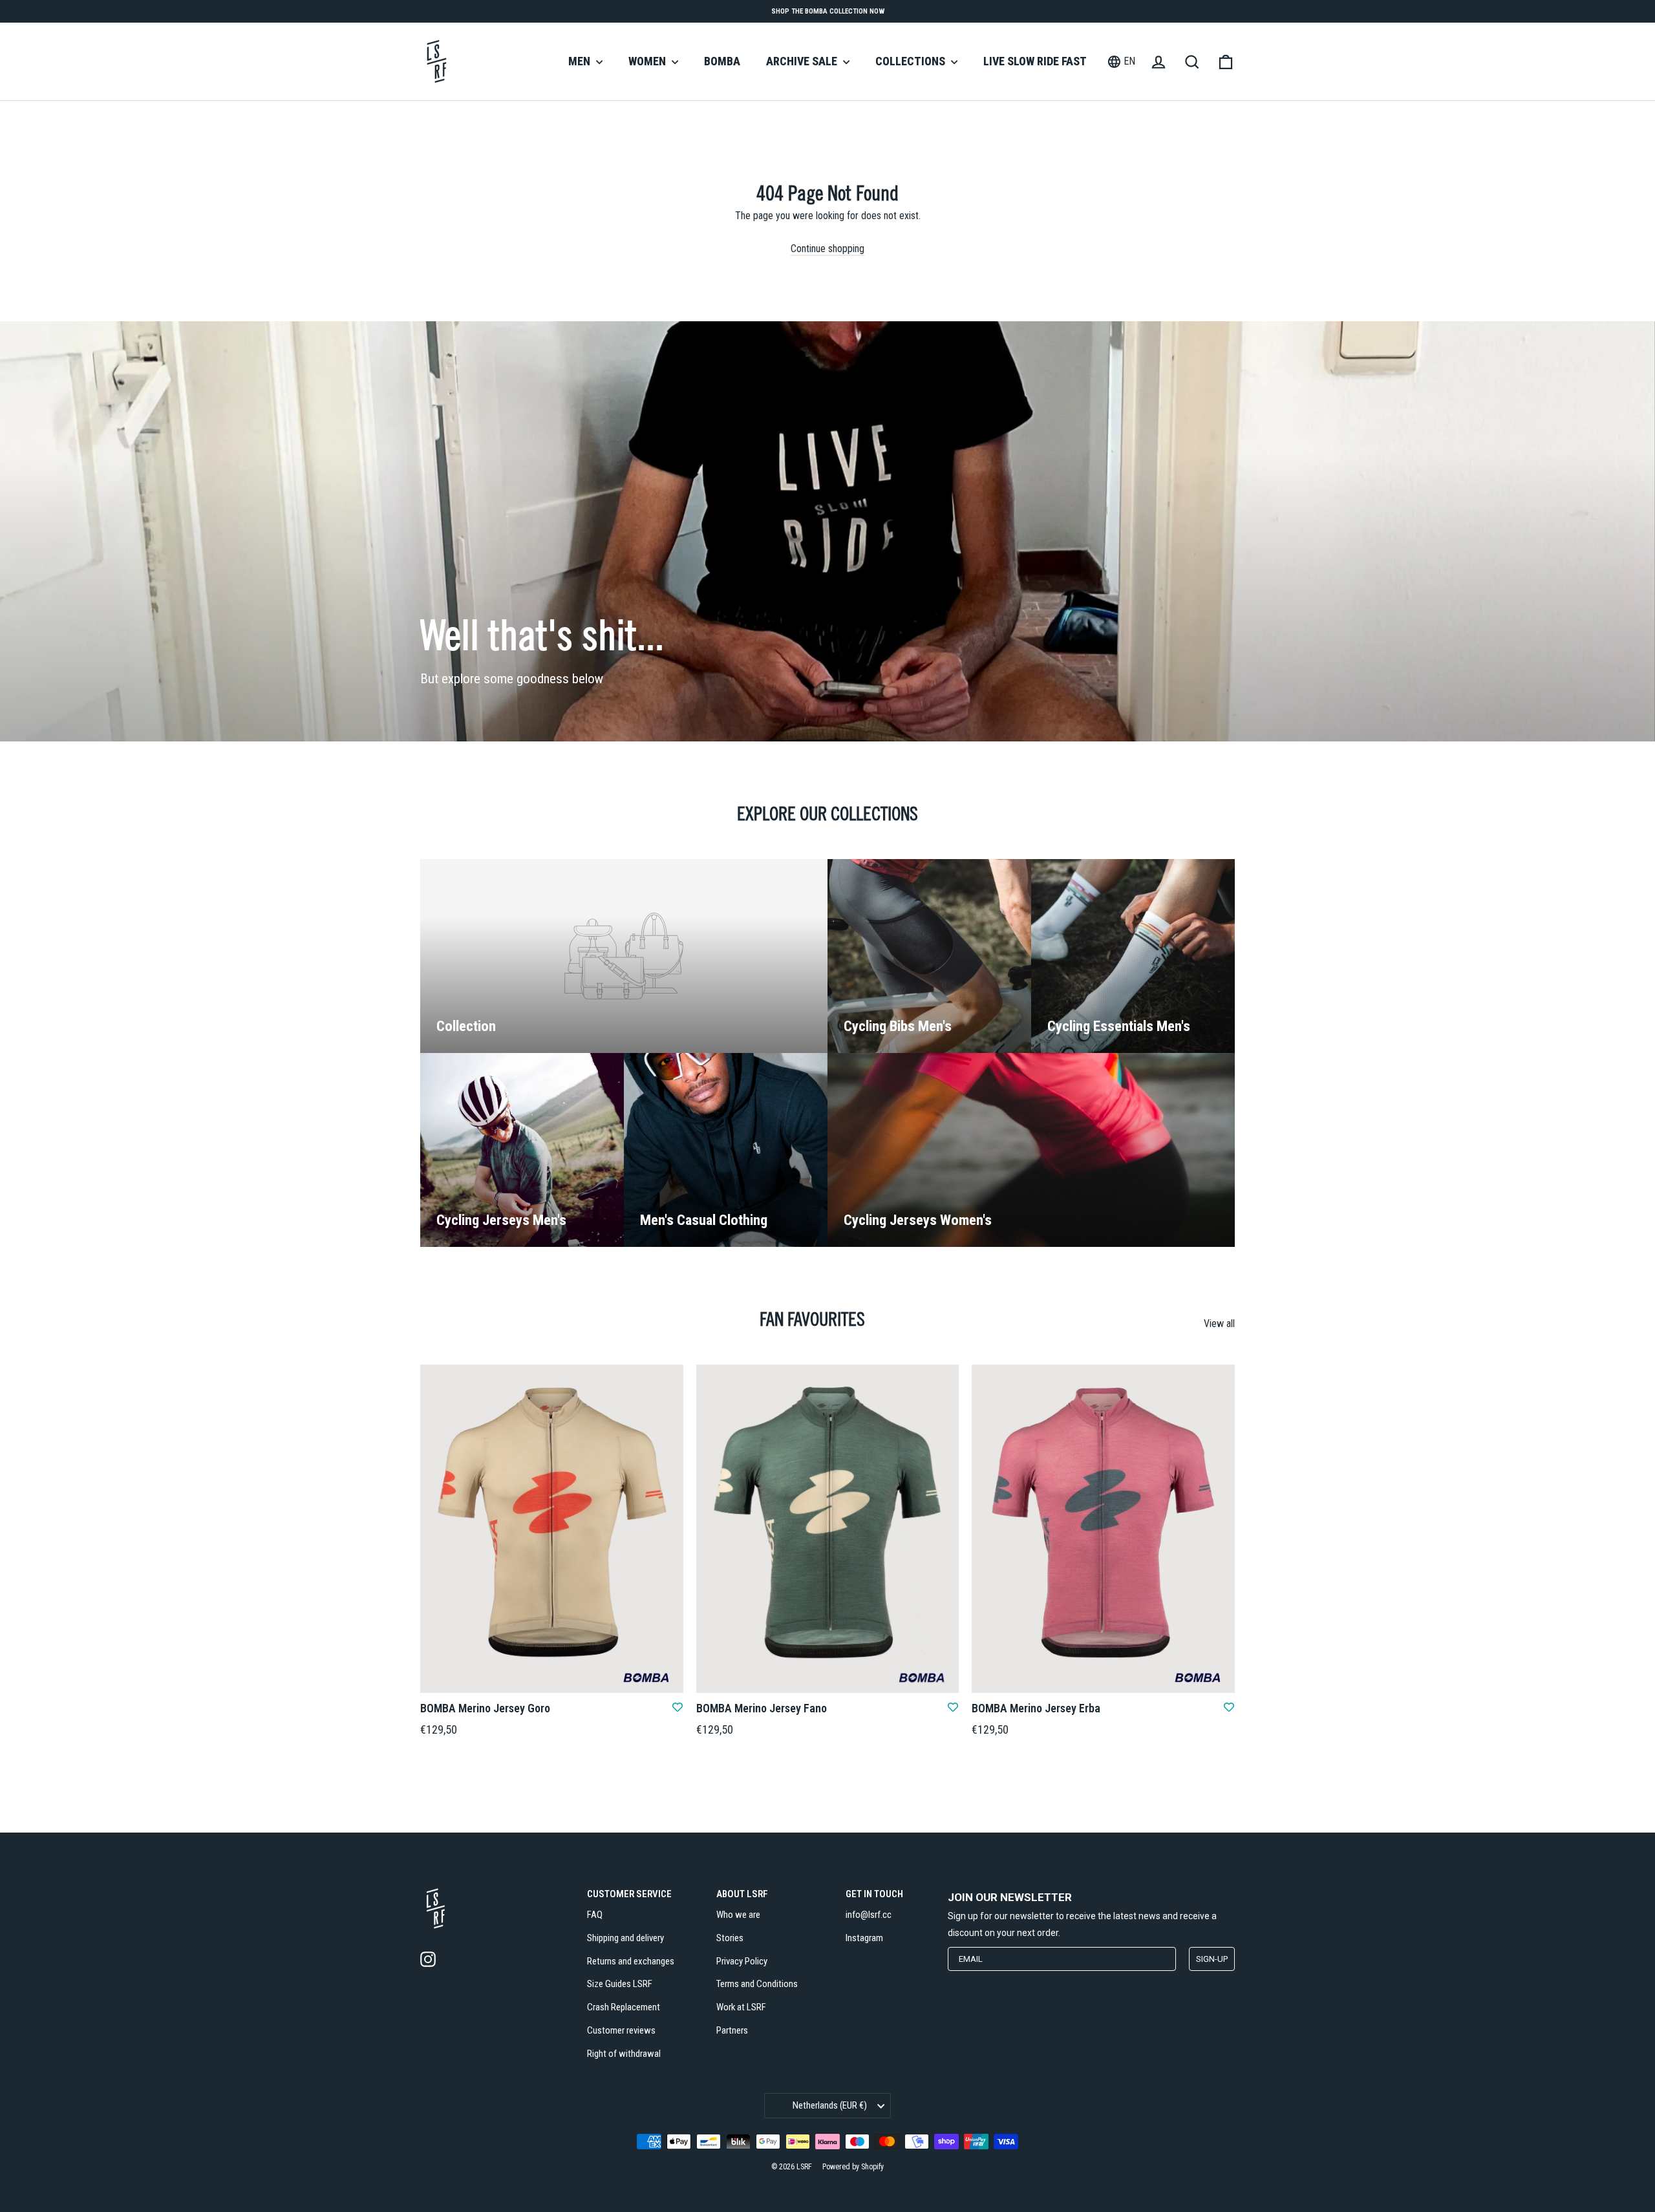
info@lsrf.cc (869, 1915)
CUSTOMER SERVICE (629, 1894)
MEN (581, 61)
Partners (732, 2030)
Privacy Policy (742, 1961)
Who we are (738, 1915)
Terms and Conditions (757, 1984)
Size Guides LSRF (620, 1984)
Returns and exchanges (631, 1961)
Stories (730, 1938)
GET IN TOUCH (874, 1894)
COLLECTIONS (912, 61)
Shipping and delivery (625, 1938)
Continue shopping (827, 249)
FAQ (595, 1915)
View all (1219, 1324)
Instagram (864, 1938)
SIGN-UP (1212, 1959)
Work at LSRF (741, 2007)
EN (1129, 61)
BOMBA (722, 61)
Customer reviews (621, 2030)
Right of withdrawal (624, 2054)
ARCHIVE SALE (803, 61)
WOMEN (648, 61)
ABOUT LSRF (742, 1894)
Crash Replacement (624, 2007)
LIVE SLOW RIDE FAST (1035, 61)
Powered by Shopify (853, 2167)
